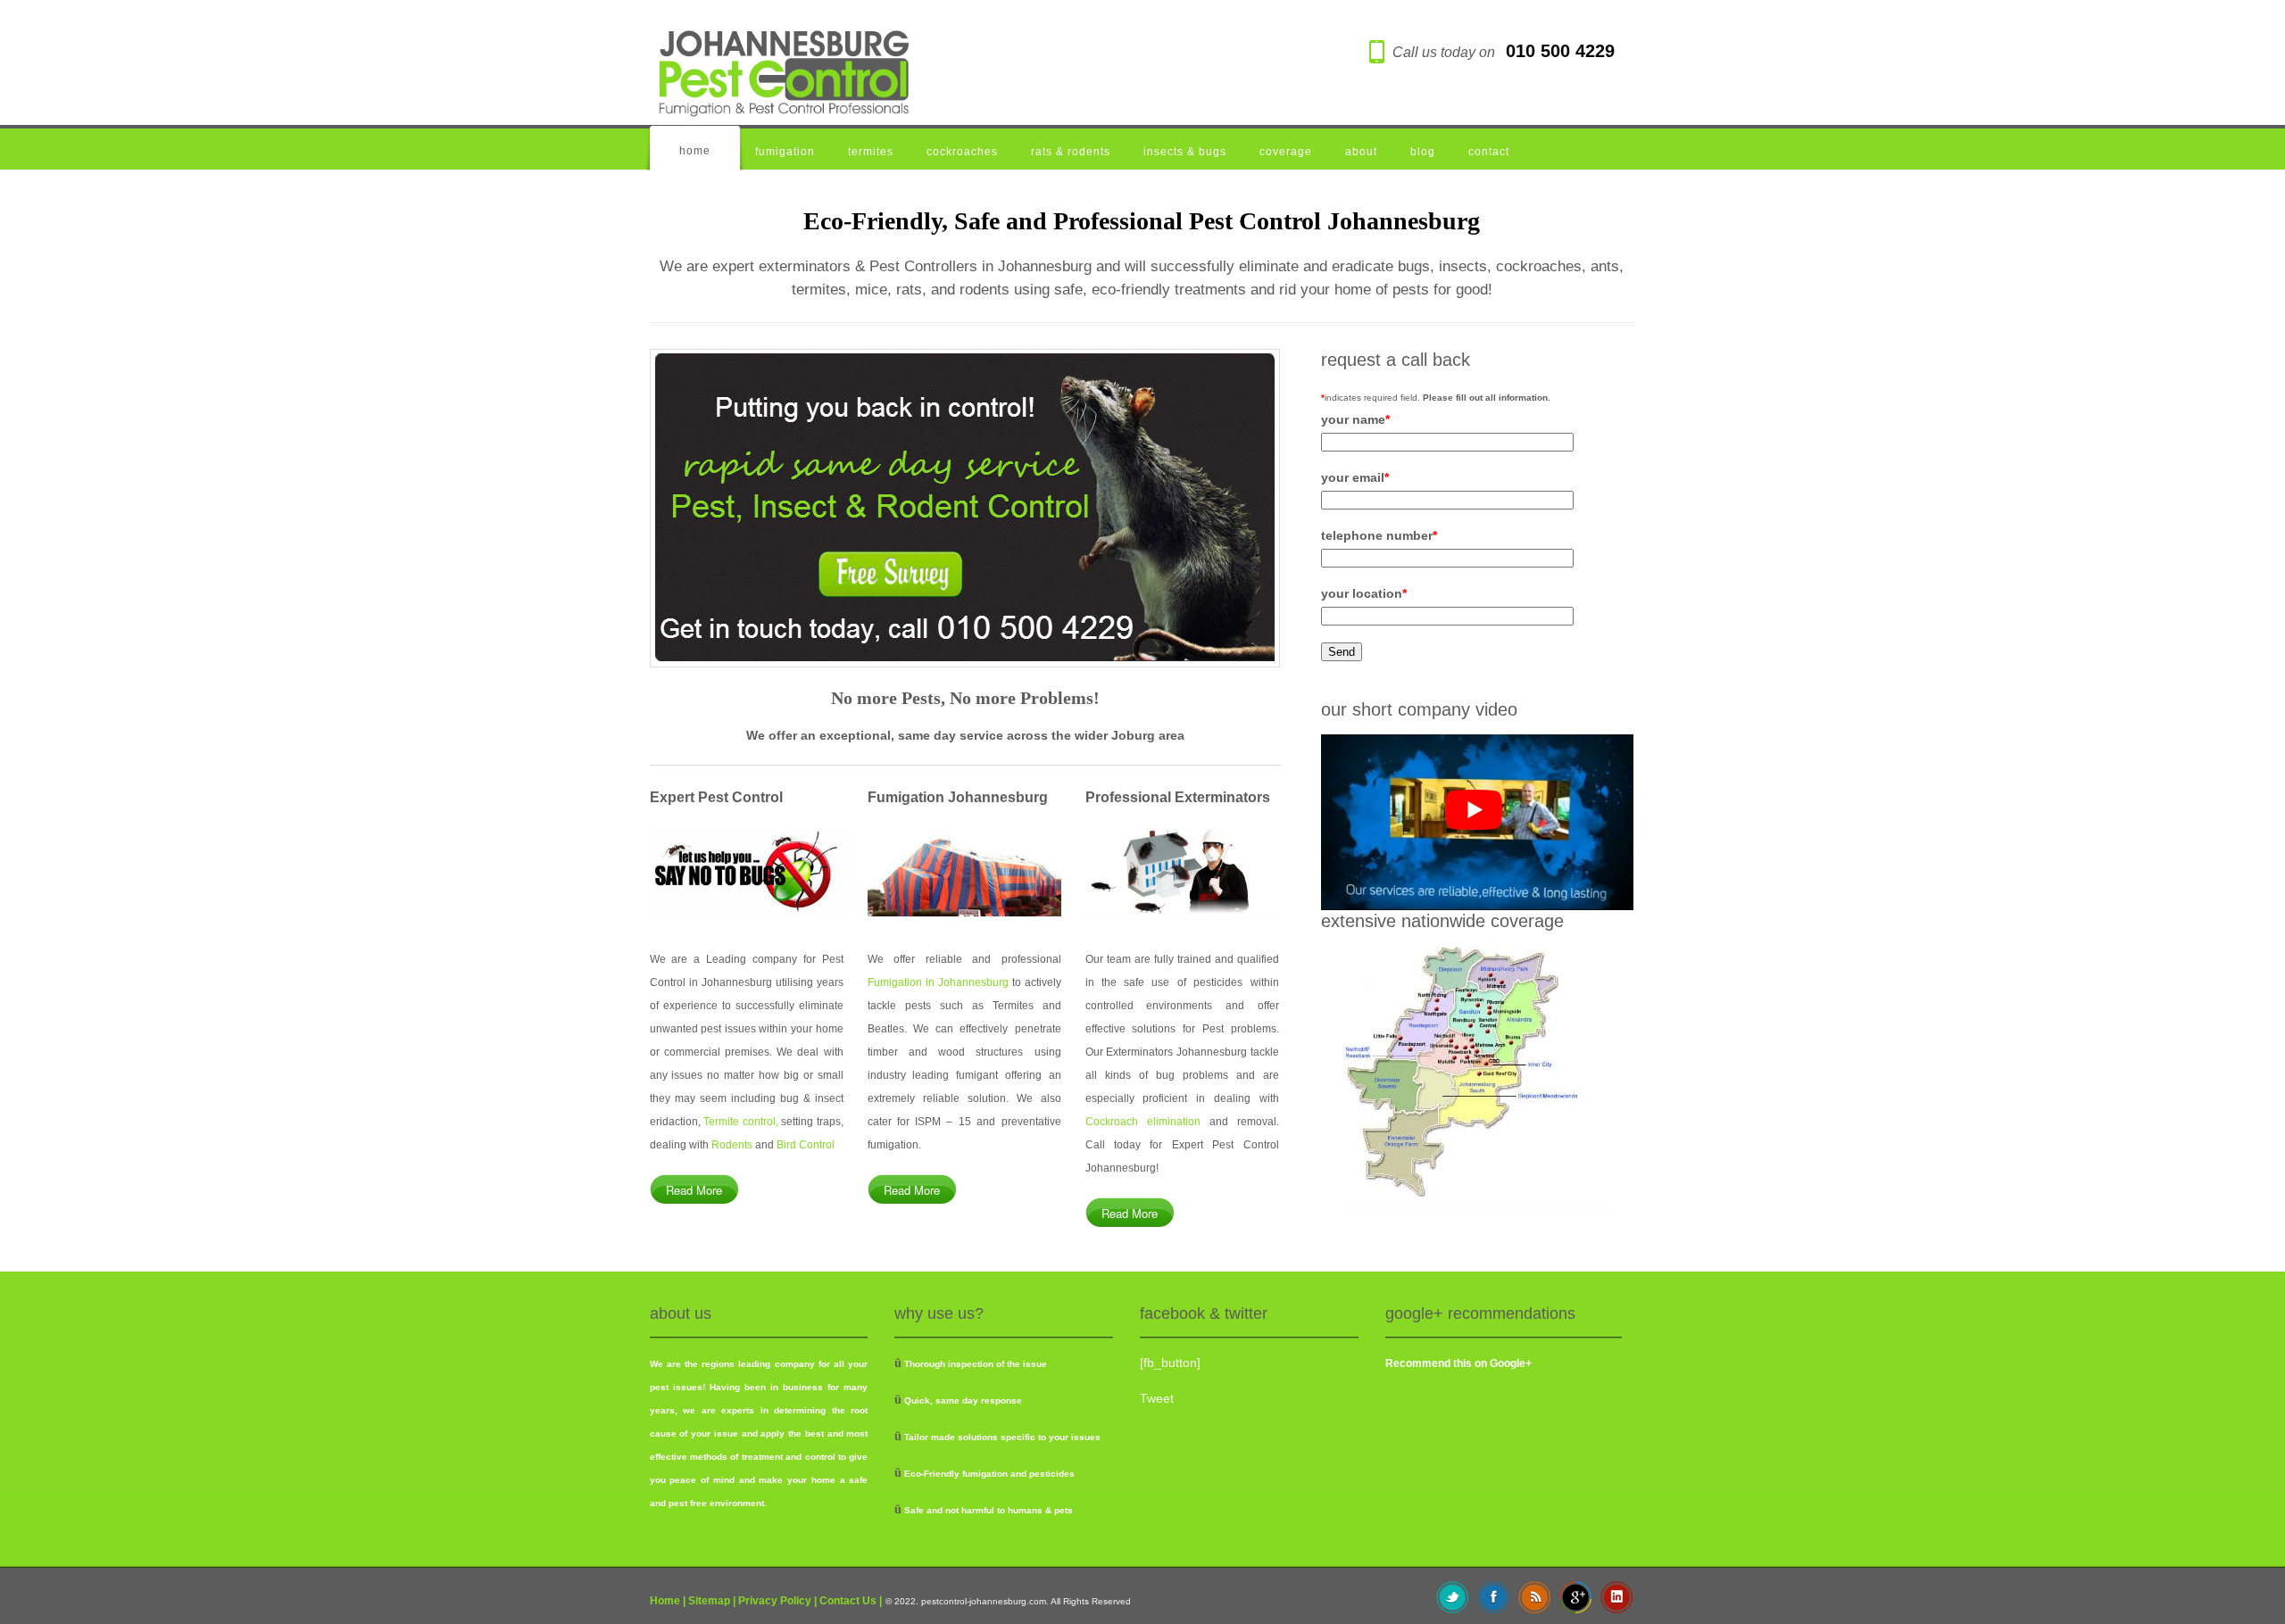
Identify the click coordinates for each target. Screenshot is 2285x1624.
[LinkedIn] (1617, 1595)
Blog (1423, 152)
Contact (1489, 152)
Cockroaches (962, 152)
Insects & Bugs (1185, 152)
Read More (694, 1190)
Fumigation (785, 152)
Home (695, 151)
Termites (871, 152)
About (1361, 152)
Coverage (1286, 152)
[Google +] (1576, 1595)
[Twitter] (1453, 1595)
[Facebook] (1494, 1595)
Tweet (1157, 1398)
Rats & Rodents (1071, 152)
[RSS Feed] (1535, 1595)
